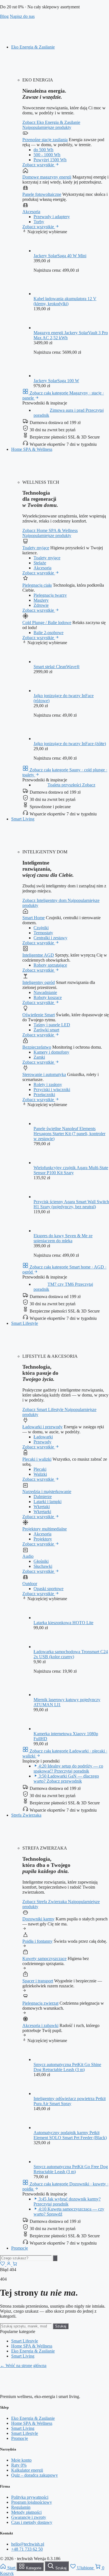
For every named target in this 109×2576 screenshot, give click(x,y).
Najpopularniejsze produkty (47, 127)
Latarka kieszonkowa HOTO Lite (63, 1623)
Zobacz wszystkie (39, 165)
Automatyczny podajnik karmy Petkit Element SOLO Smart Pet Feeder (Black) (70, 2135)
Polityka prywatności (30, 2497)
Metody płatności (26, 2512)
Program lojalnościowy (32, 2502)
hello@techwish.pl (28, 2544)
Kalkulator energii (27, 2470)
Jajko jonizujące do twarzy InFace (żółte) (70, 744)
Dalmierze (43, 1497)
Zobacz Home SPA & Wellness (50, 530)
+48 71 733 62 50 (27, 2549)
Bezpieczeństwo (37, 1047)
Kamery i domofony (51, 1052)
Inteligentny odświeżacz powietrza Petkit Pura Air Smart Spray (70, 2101)
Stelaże (40, 563)
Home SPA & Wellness (32, 449)
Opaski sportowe (48, 1589)
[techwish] (54, 38)
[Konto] (9, 2265)
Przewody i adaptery (52, 217)
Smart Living (23, 819)
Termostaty (43, 933)
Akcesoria (31, 212)
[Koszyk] (15, 2265)
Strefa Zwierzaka (26, 1815)
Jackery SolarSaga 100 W (56, 381)
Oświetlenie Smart (39, 1015)
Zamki (39, 1057)
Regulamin (21, 2507)
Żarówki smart (46, 1030)
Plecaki (40, 1469)
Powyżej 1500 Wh (50, 160)
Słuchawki (43, 1566)
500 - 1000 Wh (47, 155)
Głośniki (41, 1561)
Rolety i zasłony (48, 1084)
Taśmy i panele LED (52, 1025)
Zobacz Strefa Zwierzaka (45, 1902)
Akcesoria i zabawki (40, 2025)
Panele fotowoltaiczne (42, 194)
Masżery (41, 600)
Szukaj (61, 2326)
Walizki (40, 1474)
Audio (28, 1556)
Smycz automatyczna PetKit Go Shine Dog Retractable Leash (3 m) (67, 2067)
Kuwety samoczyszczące (44, 1959)
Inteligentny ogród (39, 982)
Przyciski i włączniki (52, 1090)
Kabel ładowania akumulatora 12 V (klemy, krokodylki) (65, 301)
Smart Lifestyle (25, 1323)
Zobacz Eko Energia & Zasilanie (51, 122)
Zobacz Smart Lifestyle (43, 1409)
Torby (39, 222)
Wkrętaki (42, 1507)
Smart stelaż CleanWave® (57, 667)
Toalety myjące (36, 548)
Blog (4, 16)
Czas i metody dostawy (32, 2522)
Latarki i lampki (48, 1502)
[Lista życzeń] (3, 2265)
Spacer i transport (38, 1981)
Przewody (42, 1442)
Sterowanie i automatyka (44, 1074)
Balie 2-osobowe (48, 633)
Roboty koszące (48, 997)
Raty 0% (19, 2465)
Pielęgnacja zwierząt (40, 2003)
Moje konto (21, 2460)
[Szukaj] (55, 2258)
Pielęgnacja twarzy (50, 595)
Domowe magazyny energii (47, 177)
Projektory (43, 1539)
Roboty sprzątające (50, 965)
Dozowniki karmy (38, 1919)
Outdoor (30, 1584)
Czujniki (41, 928)
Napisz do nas (22, 16)
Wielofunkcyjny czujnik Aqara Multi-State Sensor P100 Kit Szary (71, 1170)
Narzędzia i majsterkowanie (47, 1492)
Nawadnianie (45, 992)
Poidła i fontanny (37, 1941)
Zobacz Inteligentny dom (45, 900)
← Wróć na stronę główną (23, 2366)
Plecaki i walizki (37, 1459)
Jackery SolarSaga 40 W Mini (60, 256)
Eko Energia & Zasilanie (33, 47)
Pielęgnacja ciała (37, 585)
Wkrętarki (42, 1512)
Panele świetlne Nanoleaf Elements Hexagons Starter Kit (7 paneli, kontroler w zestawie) (69, 1134)
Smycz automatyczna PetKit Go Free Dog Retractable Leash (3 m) (71, 2169)
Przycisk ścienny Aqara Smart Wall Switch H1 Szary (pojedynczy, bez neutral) (71, 1204)
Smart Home (34, 918)
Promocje (20, 2248)
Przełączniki (44, 1095)
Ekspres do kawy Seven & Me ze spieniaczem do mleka (63, 1238)
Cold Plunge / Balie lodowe (47, 623)
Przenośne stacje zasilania (45, 140)
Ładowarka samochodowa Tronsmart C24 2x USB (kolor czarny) (71, 1654)
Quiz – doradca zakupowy (35, 2475)
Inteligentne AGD (38, 955)
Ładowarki (43, 1437)
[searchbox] (26, 2258)
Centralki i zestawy (50, 938)
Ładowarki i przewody (42, 1427)
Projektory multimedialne (45, 1529)
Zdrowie (41, 605)
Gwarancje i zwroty (29, 2517)
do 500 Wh (43, 150)
